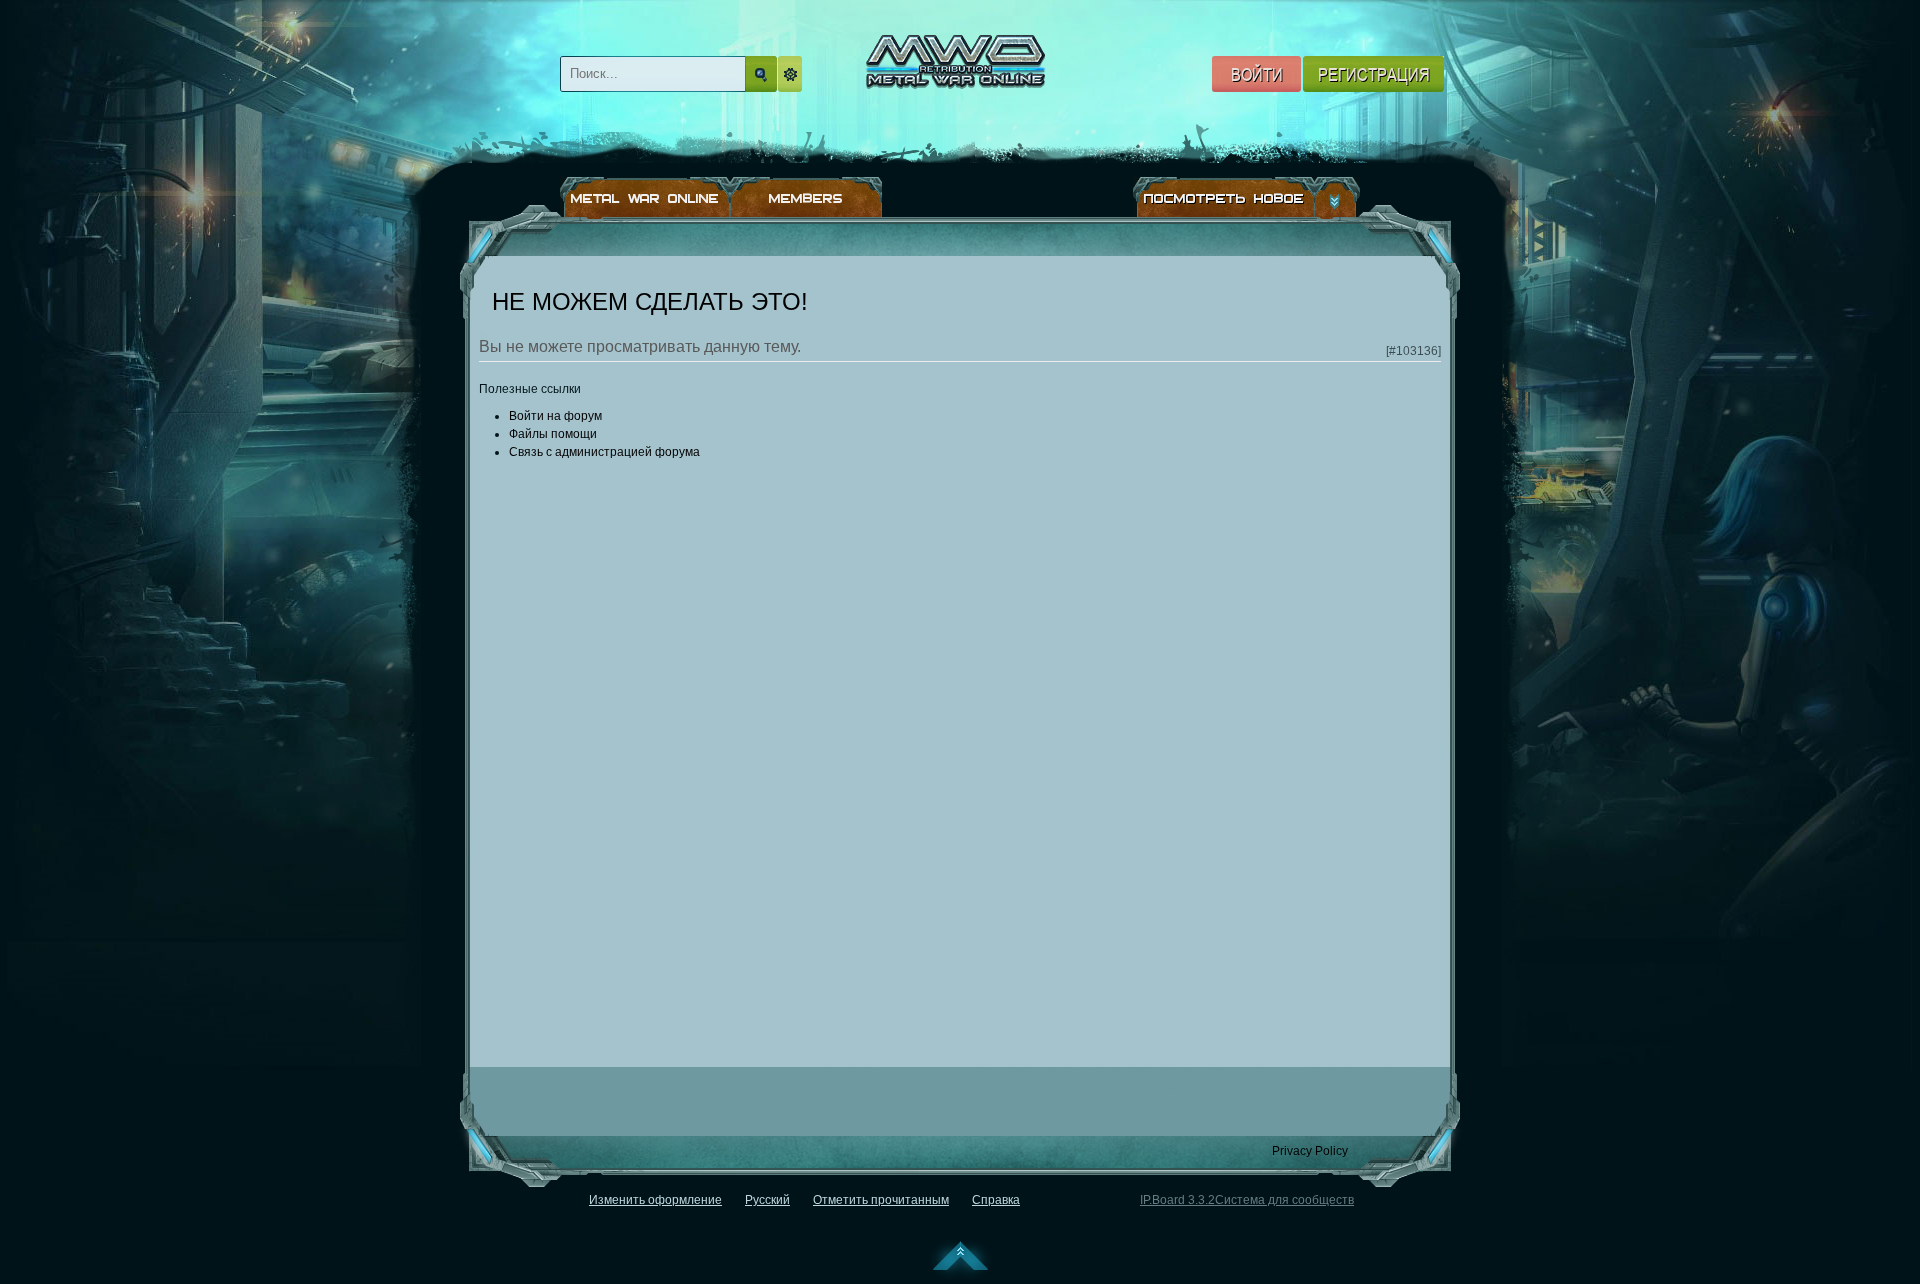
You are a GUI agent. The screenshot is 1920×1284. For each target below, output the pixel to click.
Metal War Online (975, 87)
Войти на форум (555, 416)
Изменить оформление (655, 1200)
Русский (767, 1200)
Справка (996, 1200)
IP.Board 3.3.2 (1177, 1200)
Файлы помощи (553, 434)
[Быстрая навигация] (1337, 198)
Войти (1257, 73)
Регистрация (1374, 73)
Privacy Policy (1310, 1151)
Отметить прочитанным (881, 1200)
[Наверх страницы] (960, 1260)
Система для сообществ (1284, 1200)
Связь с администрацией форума (604, 452)
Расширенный (793, 74)
